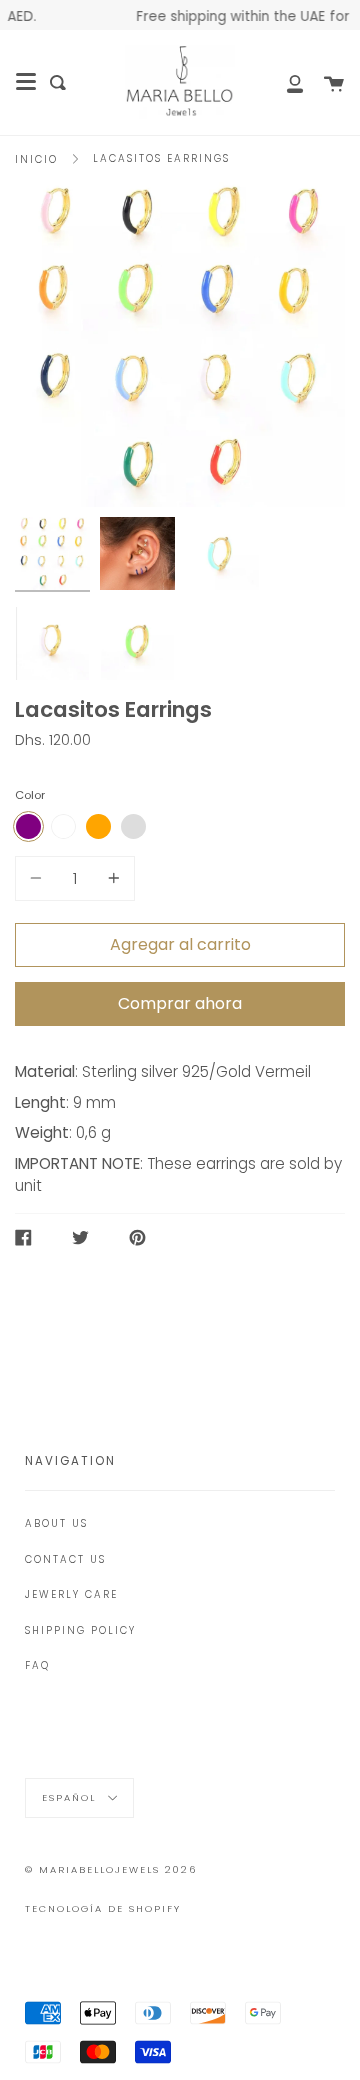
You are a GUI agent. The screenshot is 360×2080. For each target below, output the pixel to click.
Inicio (36, 159)
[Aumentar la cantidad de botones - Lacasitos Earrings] (111, 878)
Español (71, 1796)
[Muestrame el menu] (26, 82)
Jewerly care (71, 1594)
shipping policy (80, 1630)
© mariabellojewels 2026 (111, 1869)
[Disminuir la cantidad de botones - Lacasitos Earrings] (39, 878)
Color (30, 795)
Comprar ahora (180, 1003)
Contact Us (65, 1559)
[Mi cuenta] (284, 82)
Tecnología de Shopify (103, 1908)
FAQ (37, 1665)
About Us (56, 1523)
